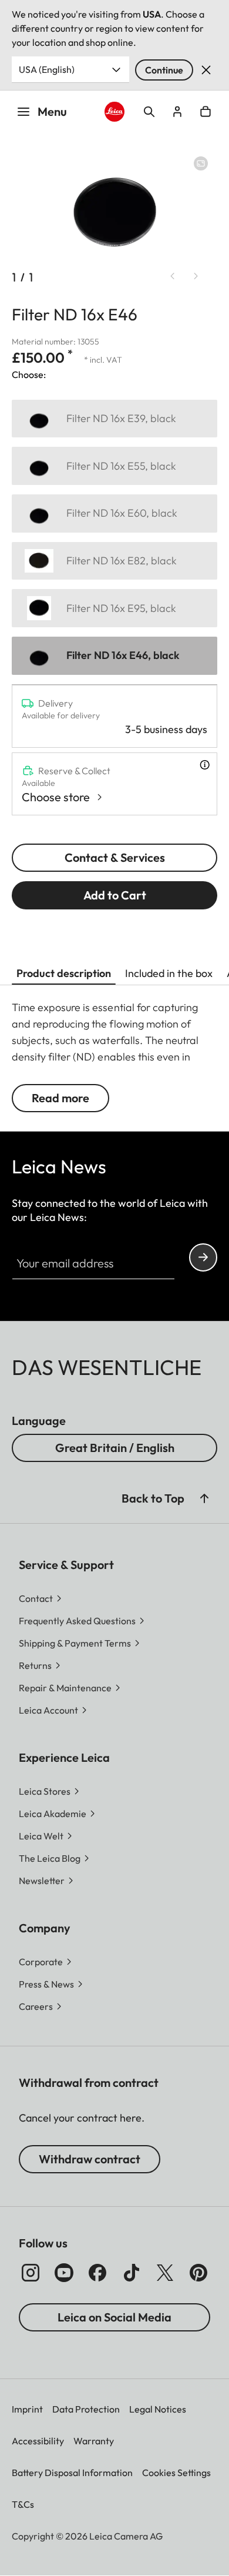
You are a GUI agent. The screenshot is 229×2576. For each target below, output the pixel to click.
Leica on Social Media (114, 2317)
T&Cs (23, 2504)
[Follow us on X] (165, 2273)
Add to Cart (115, 895)
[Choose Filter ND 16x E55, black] (114, 466)
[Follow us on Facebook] (97, 2273)
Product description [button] (64, 973)
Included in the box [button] (169, 973)
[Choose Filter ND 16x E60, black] (114, 513)
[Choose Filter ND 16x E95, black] (114, 608)
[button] (204, 1498)
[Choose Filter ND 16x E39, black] (114, 419)
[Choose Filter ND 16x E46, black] (114, 656)
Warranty (94, 2441)
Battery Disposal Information (72, 2473)
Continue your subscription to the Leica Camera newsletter (203, 1257)
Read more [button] (60, 1098)
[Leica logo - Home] (114, 112)
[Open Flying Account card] (177, 112)
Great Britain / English (115, 1448)
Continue (164, 70)
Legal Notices (158, 2409)
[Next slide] (196, 276)
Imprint (27, 2409)
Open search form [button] (149, 112)
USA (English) (47, 69)
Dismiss (206, 70)
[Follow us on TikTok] (132, 2273)
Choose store (56, 797)
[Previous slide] (173, 276)
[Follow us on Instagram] (31, 2273)
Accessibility (38, 2441)
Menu (52, 111)
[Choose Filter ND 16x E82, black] (114, 561)
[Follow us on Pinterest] (198, 2273)
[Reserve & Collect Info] (205, 765)
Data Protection (86, 2409)
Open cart (206, 112)
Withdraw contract (90, 2159)
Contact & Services (115, 857)
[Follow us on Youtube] (64, 2273)
